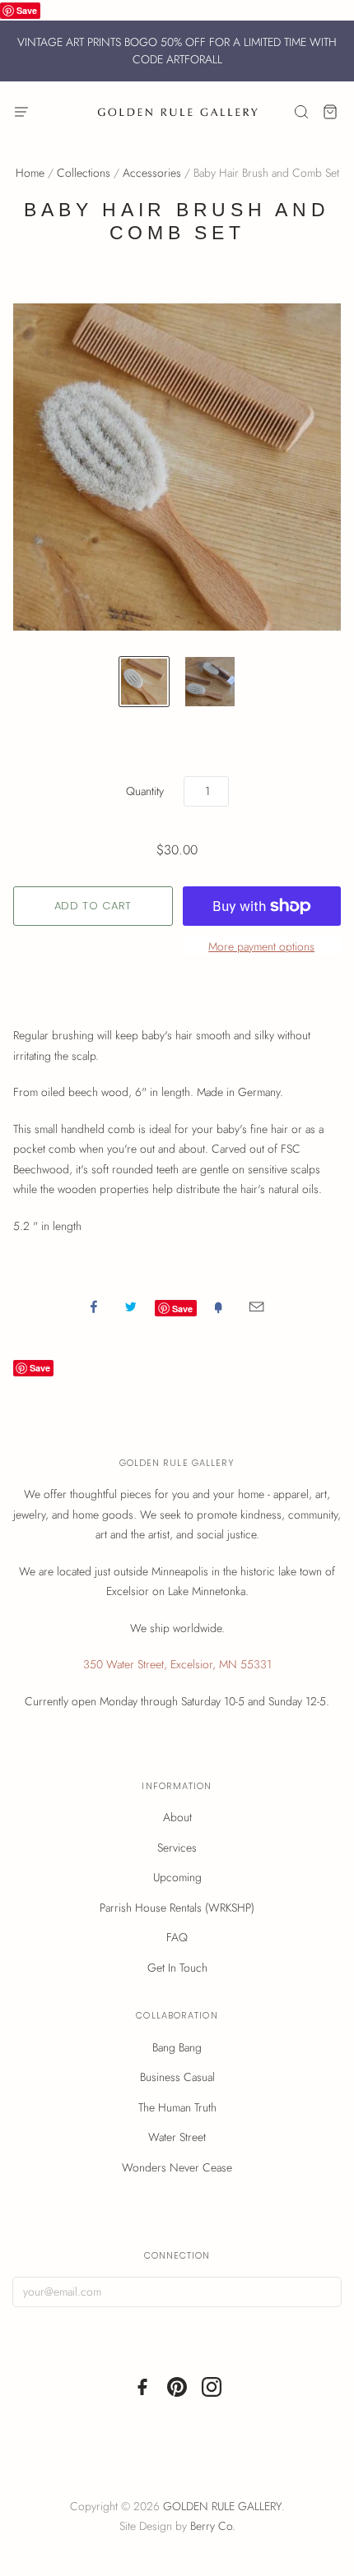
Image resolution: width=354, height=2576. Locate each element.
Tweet (131, 1306)
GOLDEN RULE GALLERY (222, 2506)
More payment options (261, 946)
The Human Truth (177, 2107)
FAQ (177, 1937)
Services (177, 1848)
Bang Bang (177, 2047)
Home (30, 173)
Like (94, 1306)
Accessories (152, 173)
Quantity (145, 791)
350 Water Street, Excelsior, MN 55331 (177, 1664)
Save (27, 10)
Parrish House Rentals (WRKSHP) (177, 1908)
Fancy (218, 1306)
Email (256, 1306)
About (177, 1817)
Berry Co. (213, 2526)
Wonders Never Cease (177, 2167)
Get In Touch (177, 1968)
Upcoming (177, 1877)
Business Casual (177, 2077)
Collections (84, 173)
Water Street (177, 2137)
